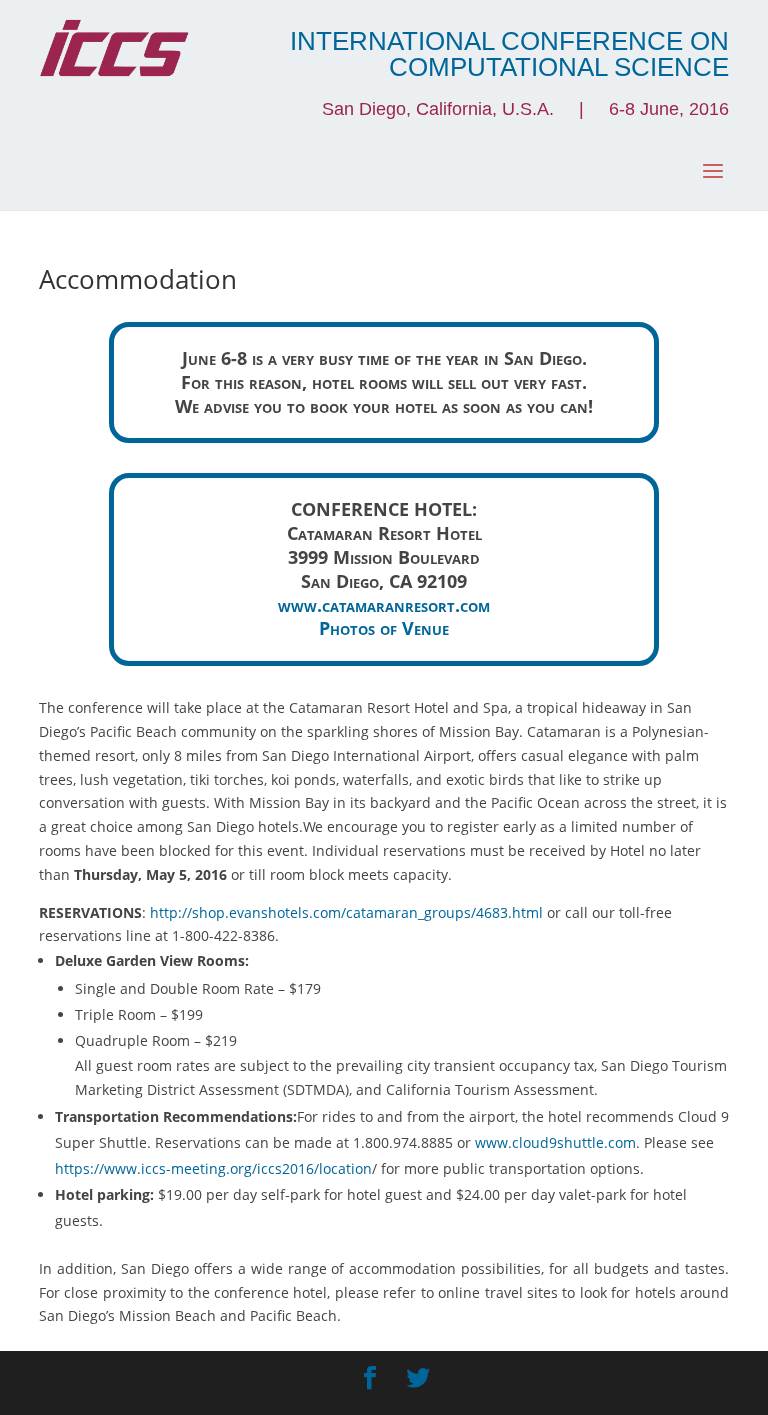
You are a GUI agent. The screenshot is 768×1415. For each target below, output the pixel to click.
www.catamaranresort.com (384, 605)
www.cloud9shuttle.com (555, 1142)
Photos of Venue (384, 628)
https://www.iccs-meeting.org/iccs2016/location (213, 1168)
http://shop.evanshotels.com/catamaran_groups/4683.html (346, 912)
